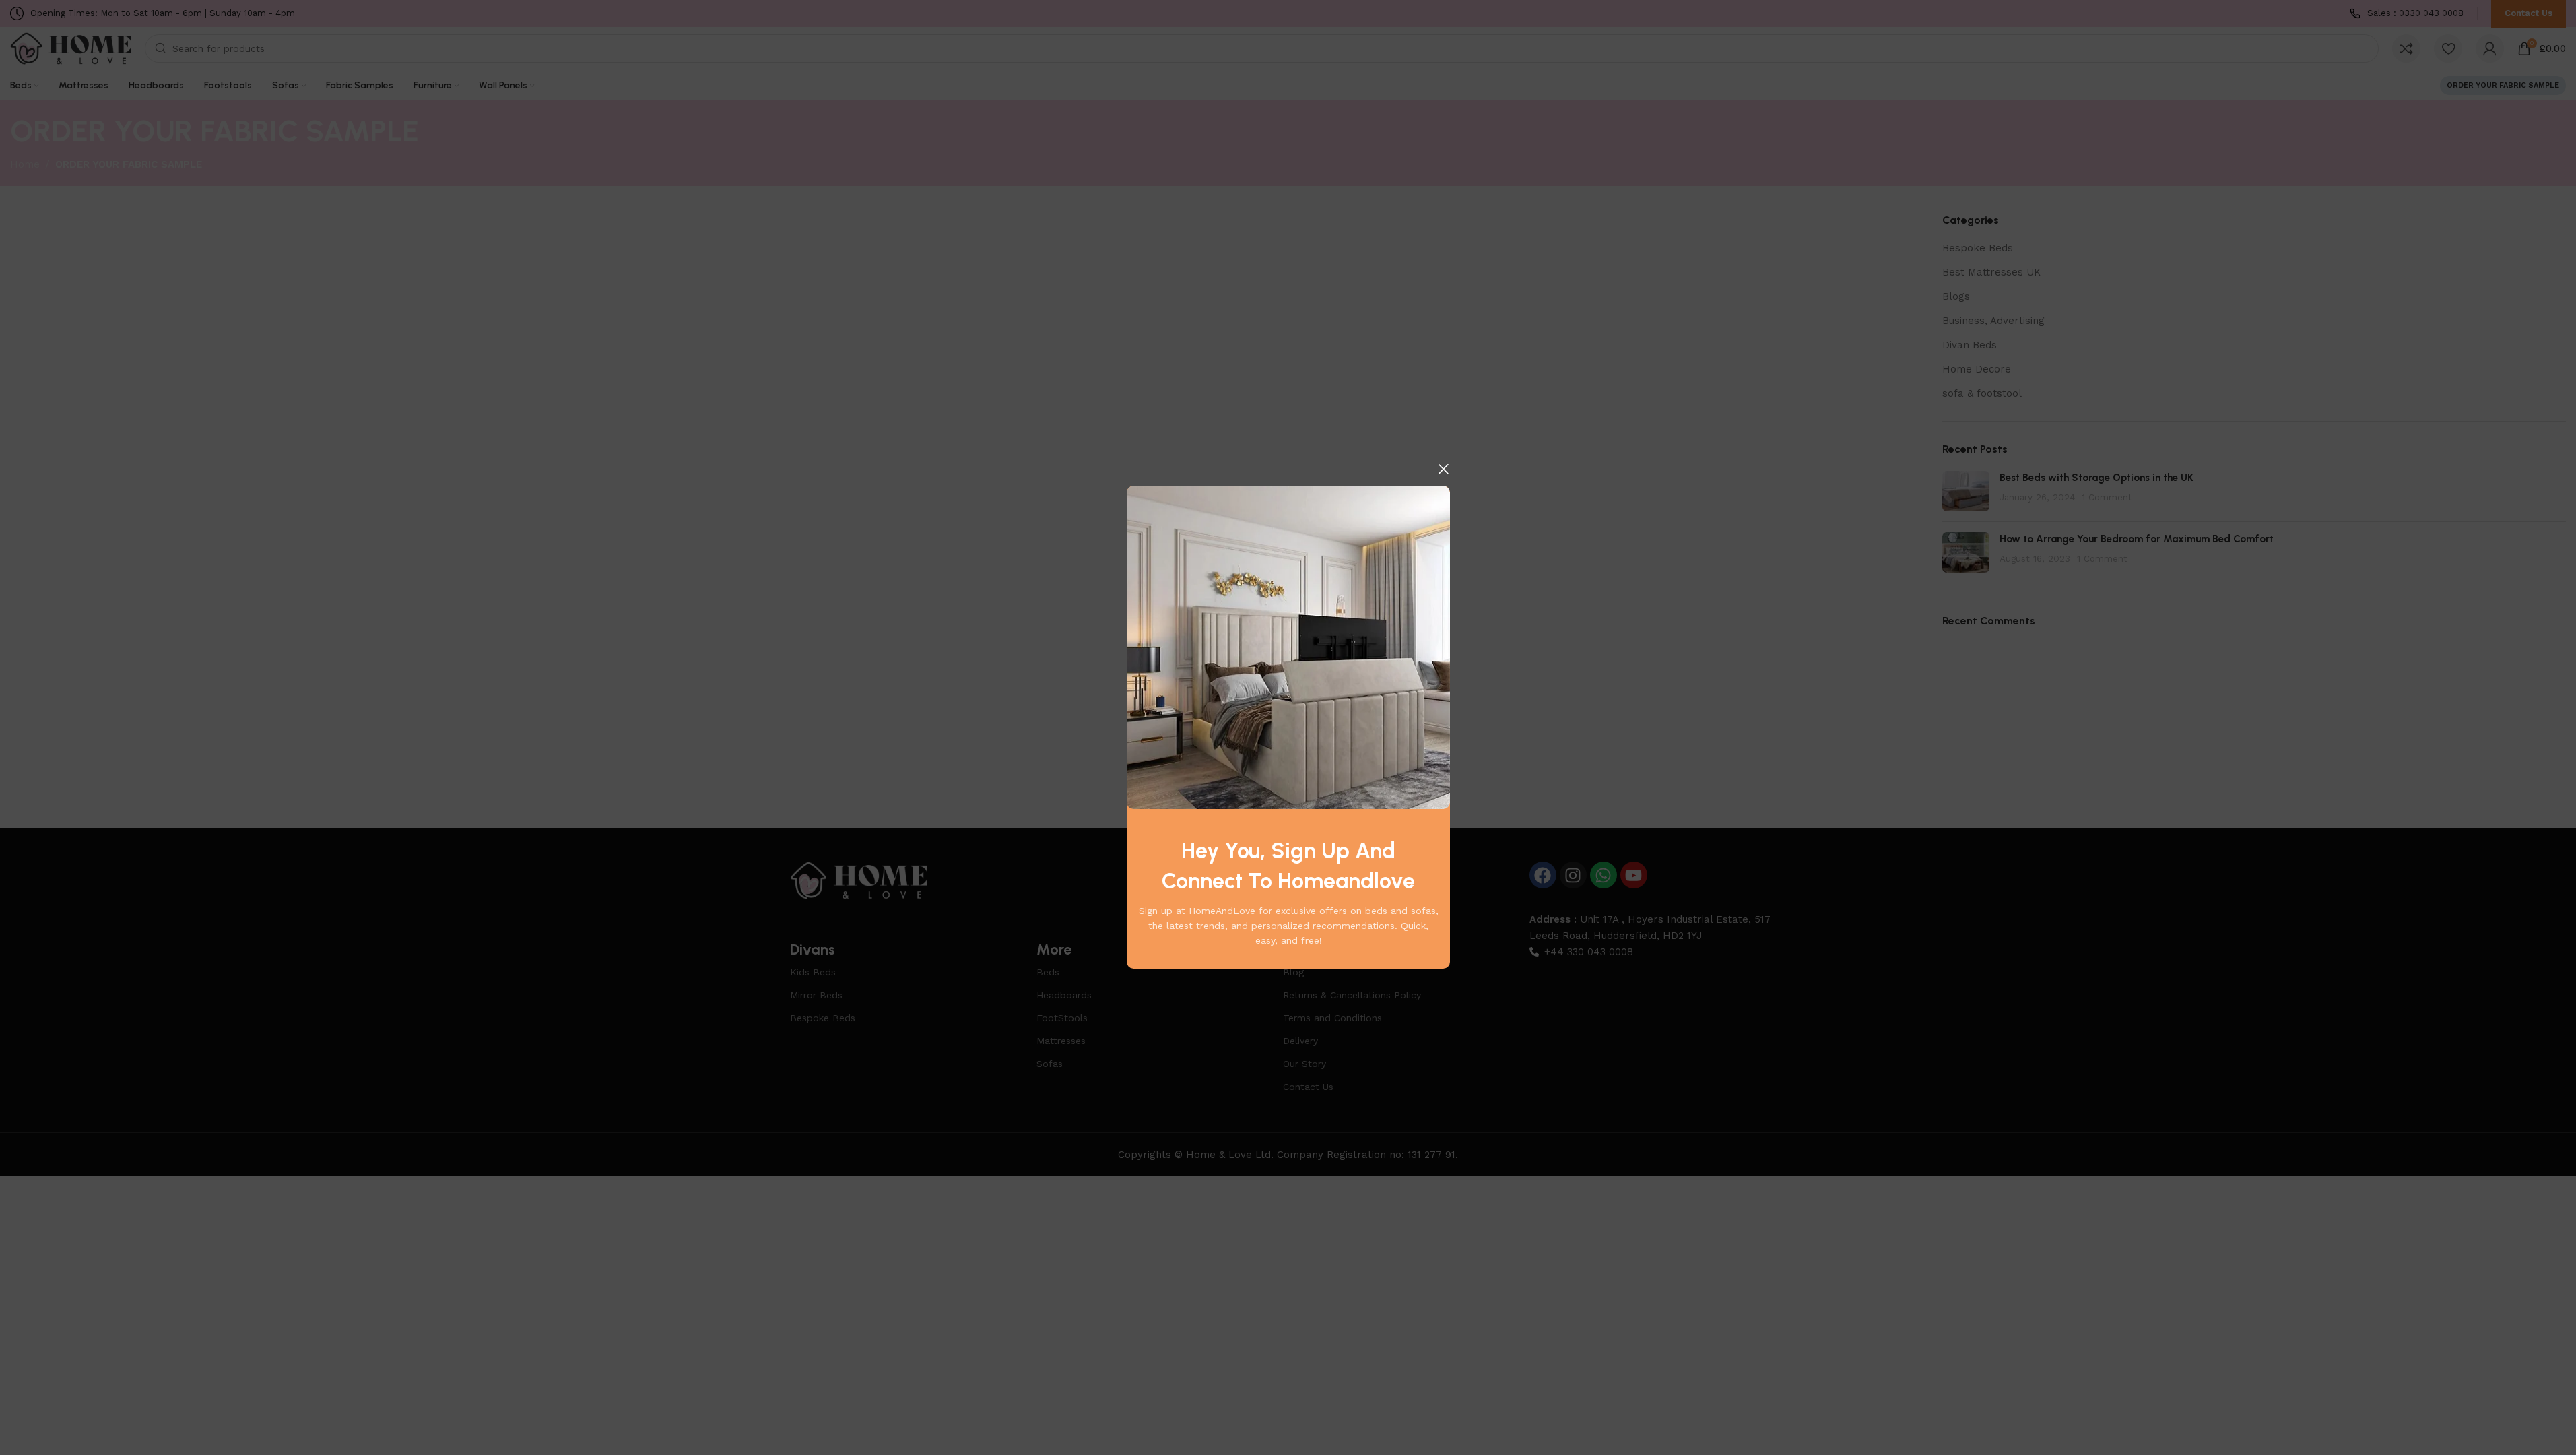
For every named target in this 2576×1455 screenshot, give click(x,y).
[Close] (1443, 469)
